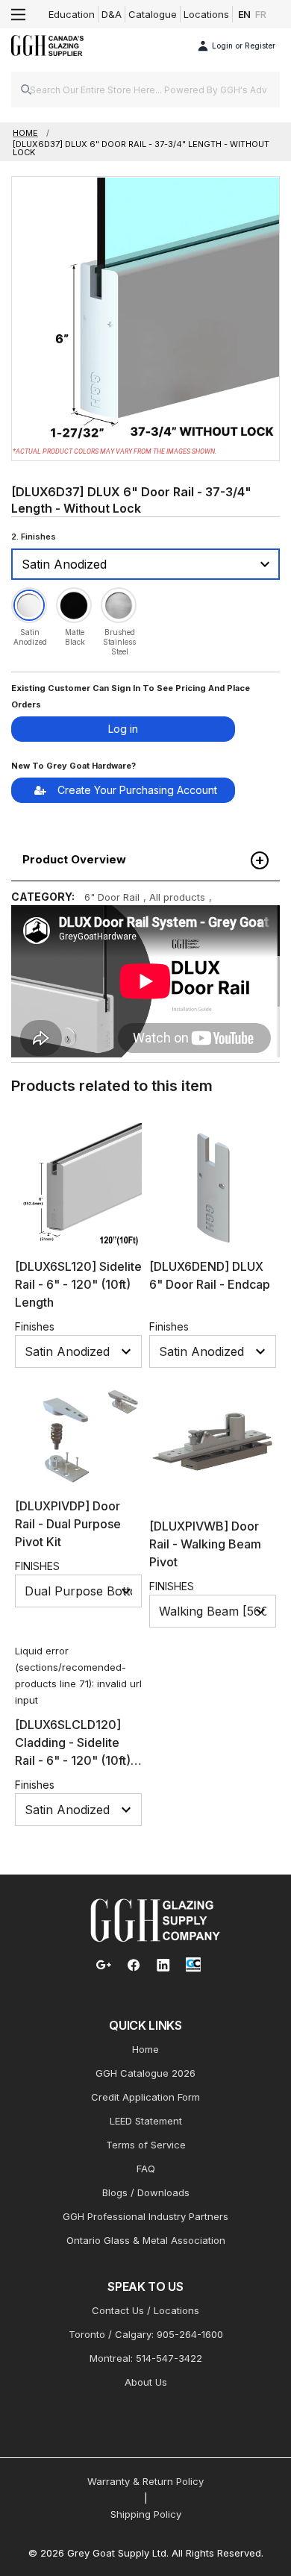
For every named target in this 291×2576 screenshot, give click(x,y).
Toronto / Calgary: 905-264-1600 (146, 2334)
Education (72, 14)
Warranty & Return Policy (145, 2481)
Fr (261, 14)
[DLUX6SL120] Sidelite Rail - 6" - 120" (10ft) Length (78, 1284)
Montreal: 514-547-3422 (146, 2358)
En (245, 14)
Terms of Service (146, 2145)
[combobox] (145, 90)
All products (177, 897)
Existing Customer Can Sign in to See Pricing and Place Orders (131, 696)
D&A (112, 14)
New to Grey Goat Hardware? (73, 766)
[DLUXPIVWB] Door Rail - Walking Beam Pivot (205, 1544)
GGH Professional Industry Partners (145, 2216)
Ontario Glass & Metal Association (146, 2240)
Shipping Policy (146, 2514)
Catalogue (153, 14)
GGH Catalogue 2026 (145, 2073)
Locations (206, 14)
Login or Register (244, 46)
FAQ (146, 2169)
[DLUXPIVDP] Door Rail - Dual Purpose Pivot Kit (68, 1524)
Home (145, 2049)
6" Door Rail (112, 897)
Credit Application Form (145, 2097)
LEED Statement (146, 2121)
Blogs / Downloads (146, 2192)
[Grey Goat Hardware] (155, 1919)
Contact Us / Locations (145, 2310)
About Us (146, 2382)
